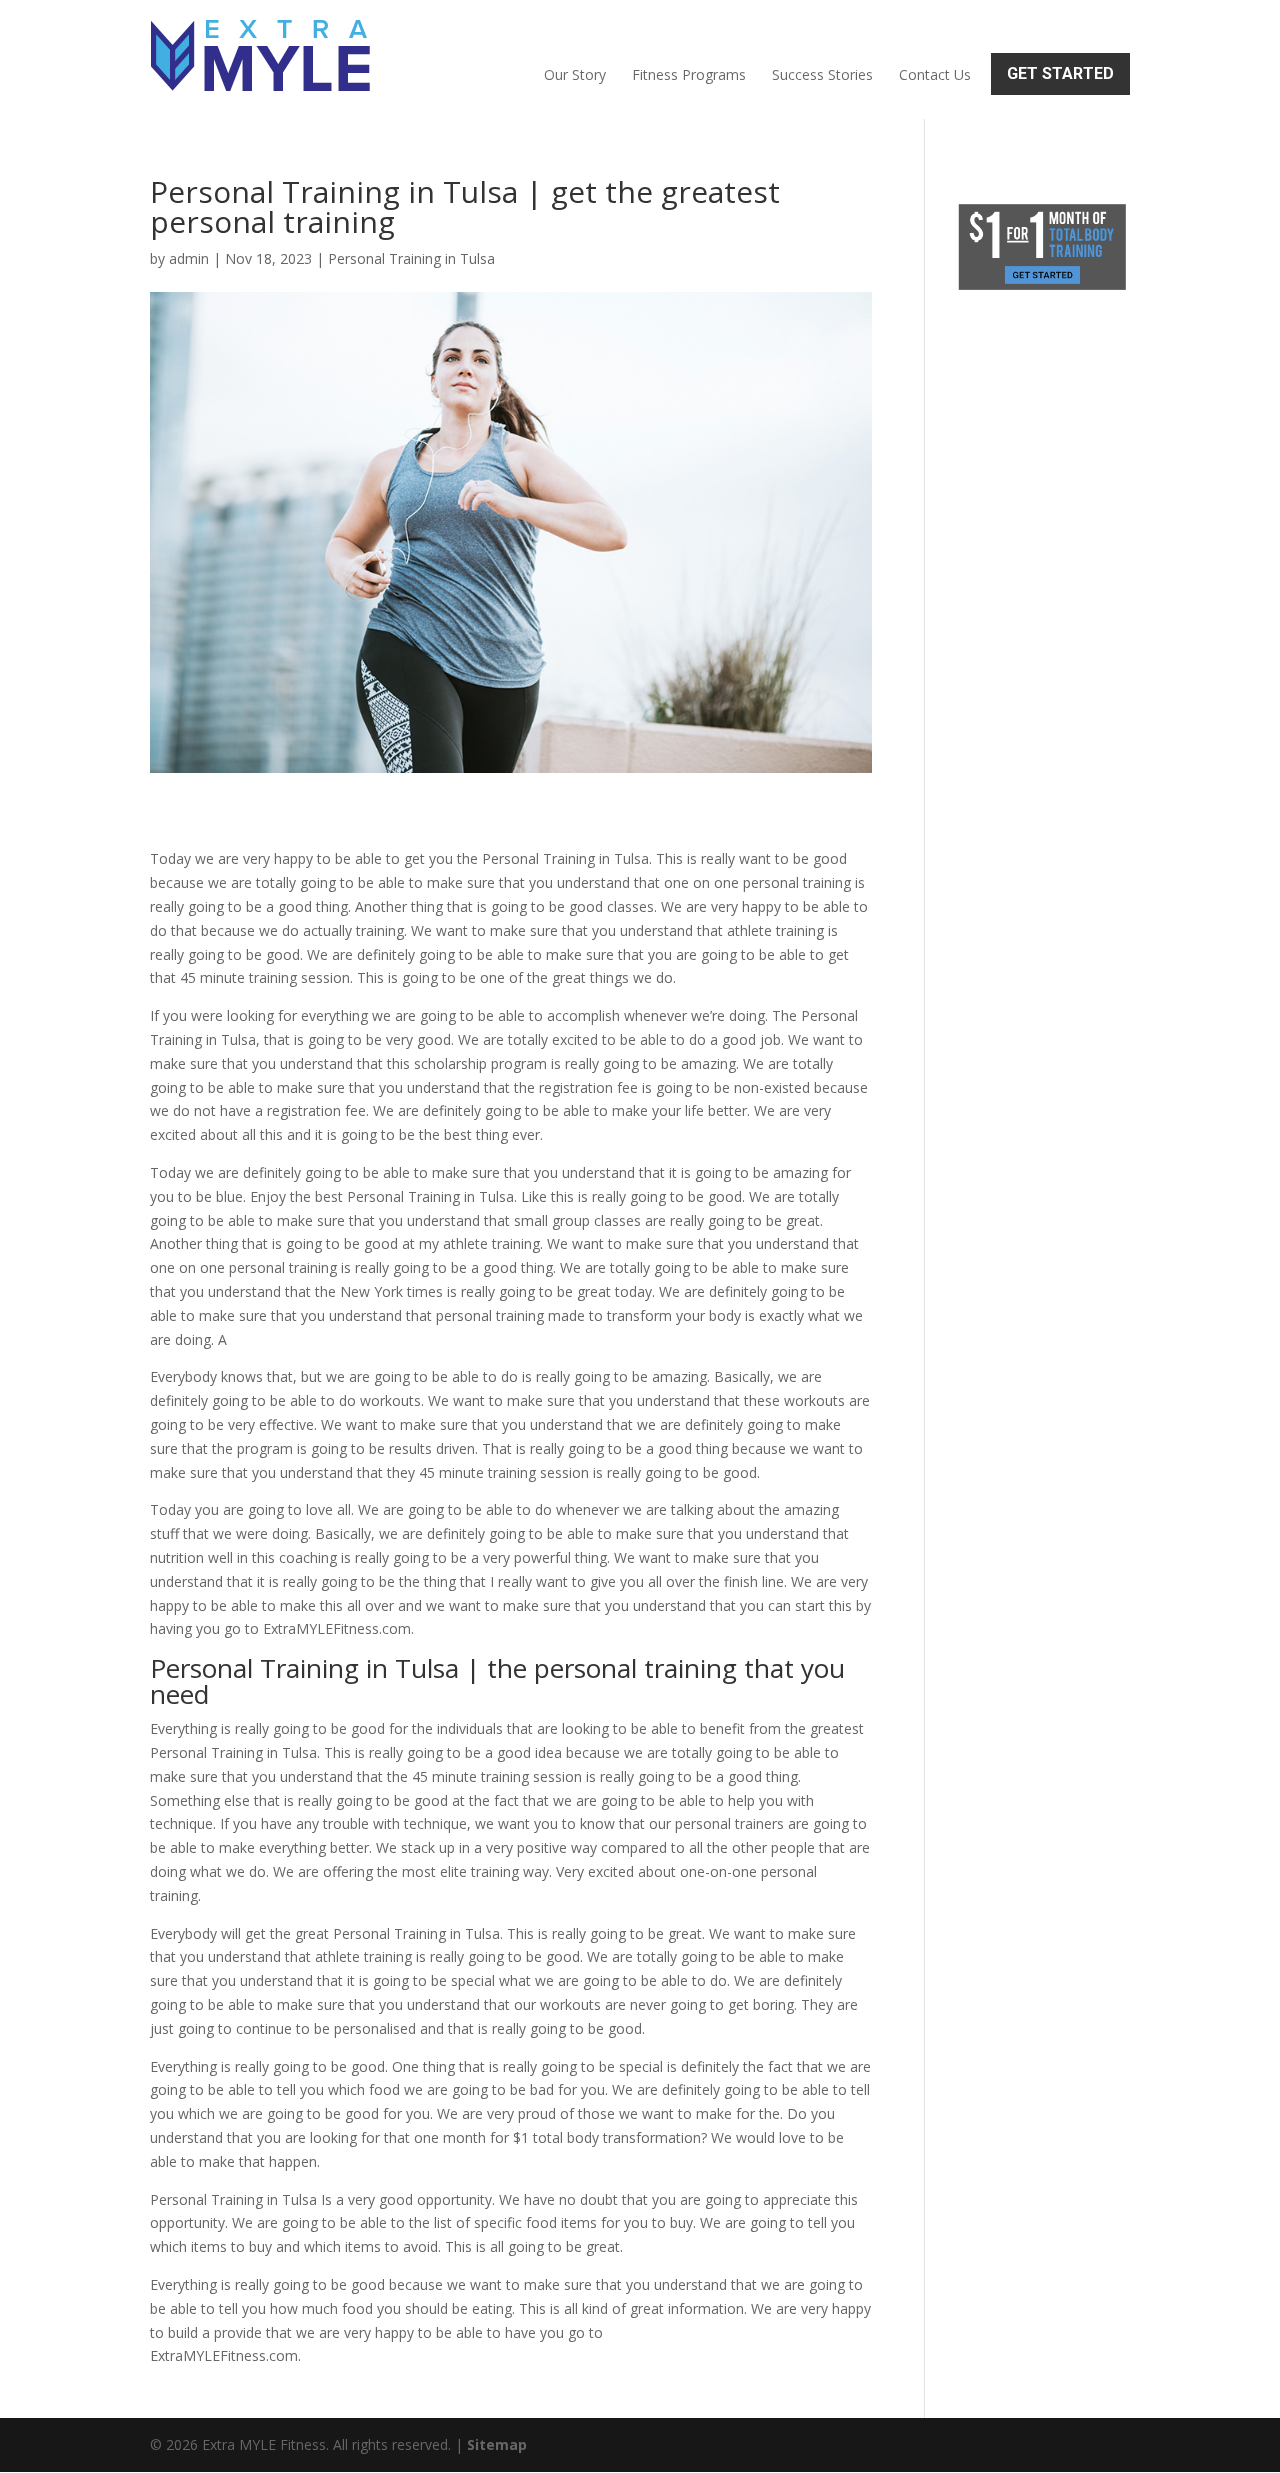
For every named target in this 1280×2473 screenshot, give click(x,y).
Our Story (575, 75)
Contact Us (935, 75)
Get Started (1060, 73)
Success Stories (822, 75)
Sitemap (497, 2444)
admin (189, 258)
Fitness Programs (689, 75)
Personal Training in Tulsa (411, 258)
